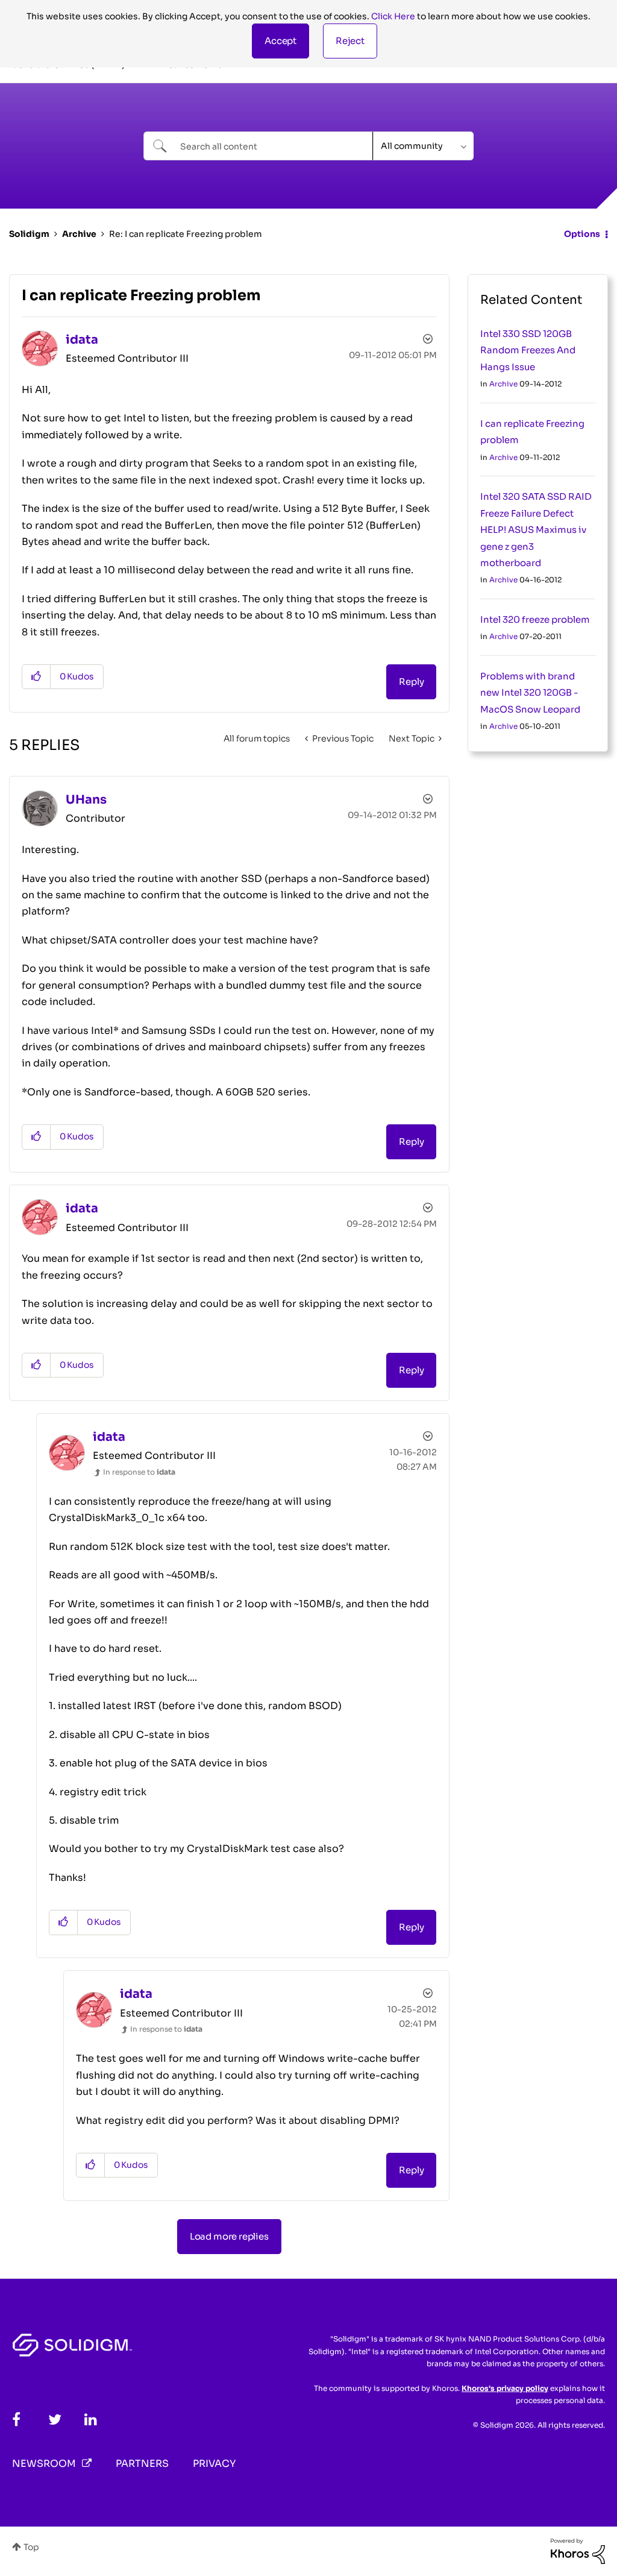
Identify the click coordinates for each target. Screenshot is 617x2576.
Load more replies (229, 2236)
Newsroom (44, 2464)
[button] (280, 41)
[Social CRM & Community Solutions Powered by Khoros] (578, 2551)
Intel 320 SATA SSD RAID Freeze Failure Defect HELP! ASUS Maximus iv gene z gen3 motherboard (536, 530)
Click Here (393, 16)
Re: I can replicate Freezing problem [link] (186, 234)
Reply (411, 682)
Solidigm (29, 234)
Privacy (214, 2464)
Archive (79, 234)
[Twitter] (55, 2420)
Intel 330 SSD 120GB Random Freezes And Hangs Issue (528, 350)
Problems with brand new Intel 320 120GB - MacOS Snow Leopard (530, 693)
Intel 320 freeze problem (535, 619)
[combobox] (258, 146)
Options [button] (582, 234)
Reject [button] (350, 41)
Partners (142, 2464)
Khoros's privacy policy (505, 2388)
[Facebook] (16, 2420)
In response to (139, 1472)
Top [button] (31, 2547)
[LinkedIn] (91, 2420)
